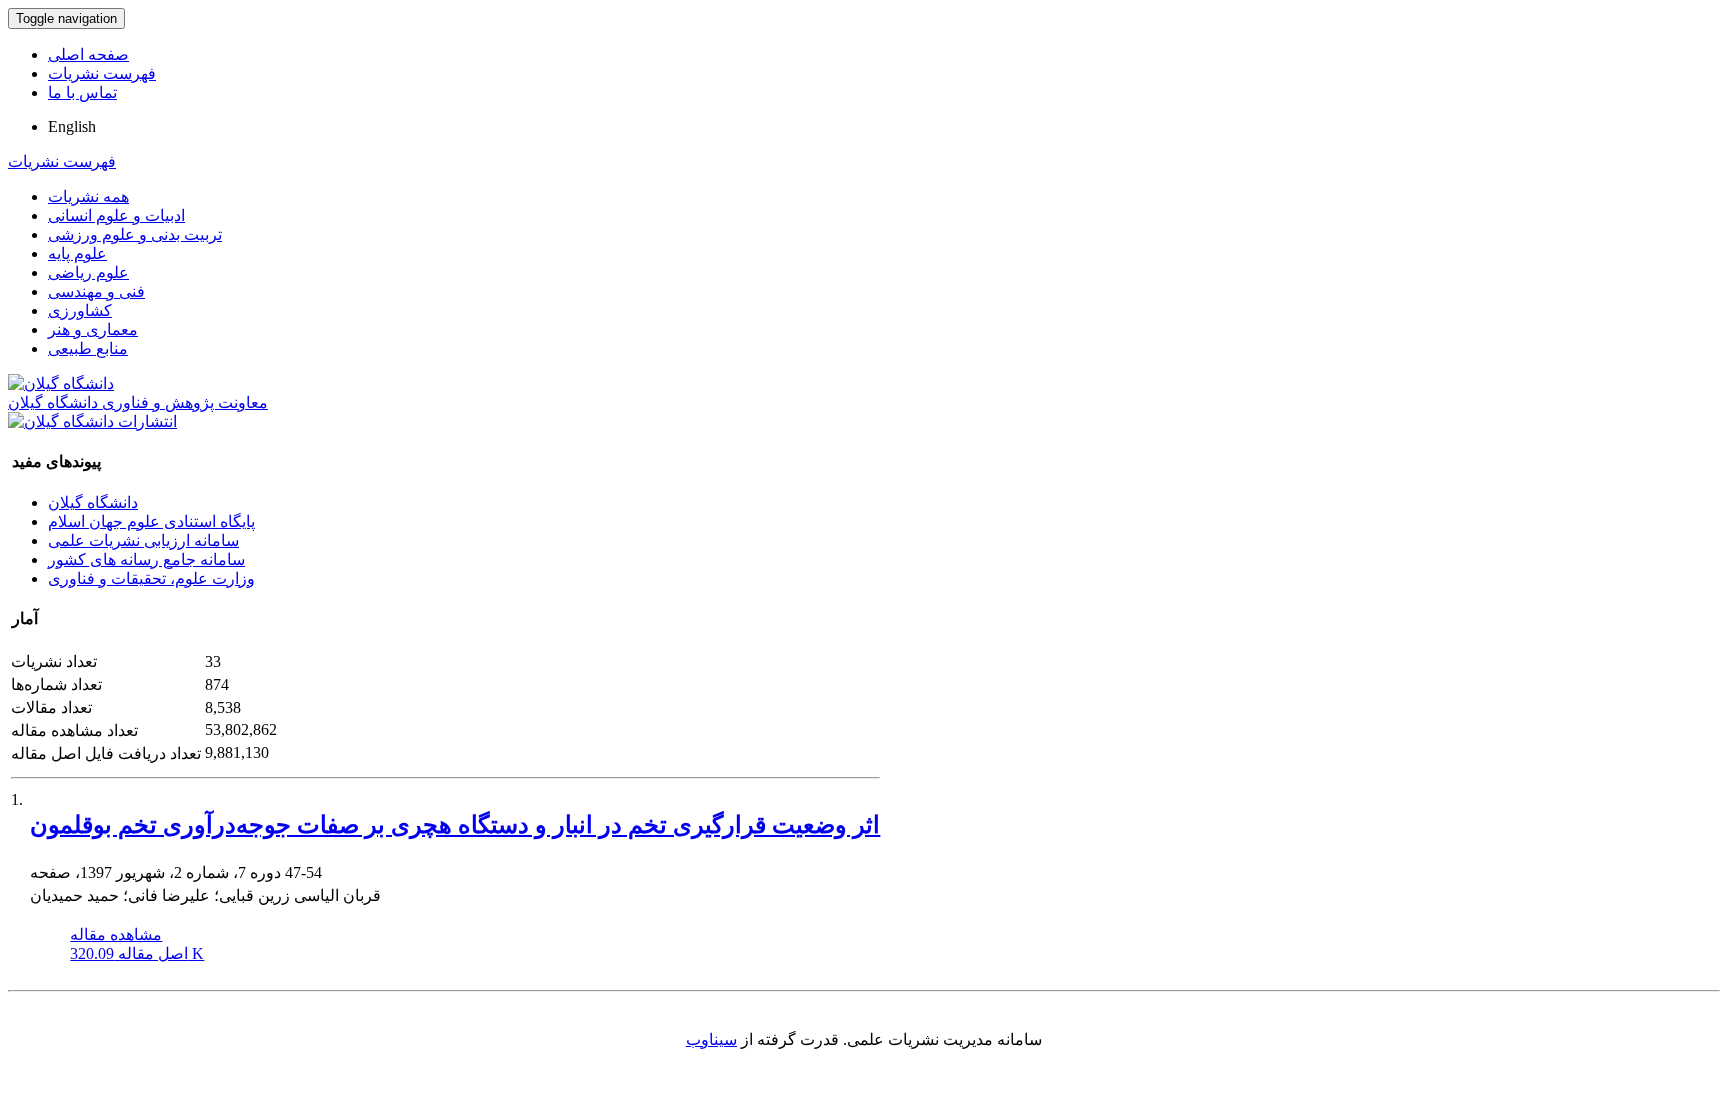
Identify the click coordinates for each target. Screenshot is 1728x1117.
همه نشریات (88, 196)
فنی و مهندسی (96, 291)
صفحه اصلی (88, 54)
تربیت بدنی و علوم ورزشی (135, 234)
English (72, 126)
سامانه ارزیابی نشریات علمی (143, 540)
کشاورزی (80, 310)
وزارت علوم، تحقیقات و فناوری (151, 578)
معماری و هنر (93, 329)
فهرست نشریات (102, 73)
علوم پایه (77, 253)
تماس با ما (82, 92)
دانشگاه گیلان (93, 502)
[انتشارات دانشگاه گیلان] (92, 421)
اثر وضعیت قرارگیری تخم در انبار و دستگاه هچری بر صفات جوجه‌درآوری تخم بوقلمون (455, 825)
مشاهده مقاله (116, 934)
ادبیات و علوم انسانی (116, 215)
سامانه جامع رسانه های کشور (146, 559)
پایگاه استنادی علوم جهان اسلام (151, 521)
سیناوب (711, 1039)
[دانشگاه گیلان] (61, 383)
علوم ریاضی (88, 272)
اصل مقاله (137, 953)
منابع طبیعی (88, 348)
